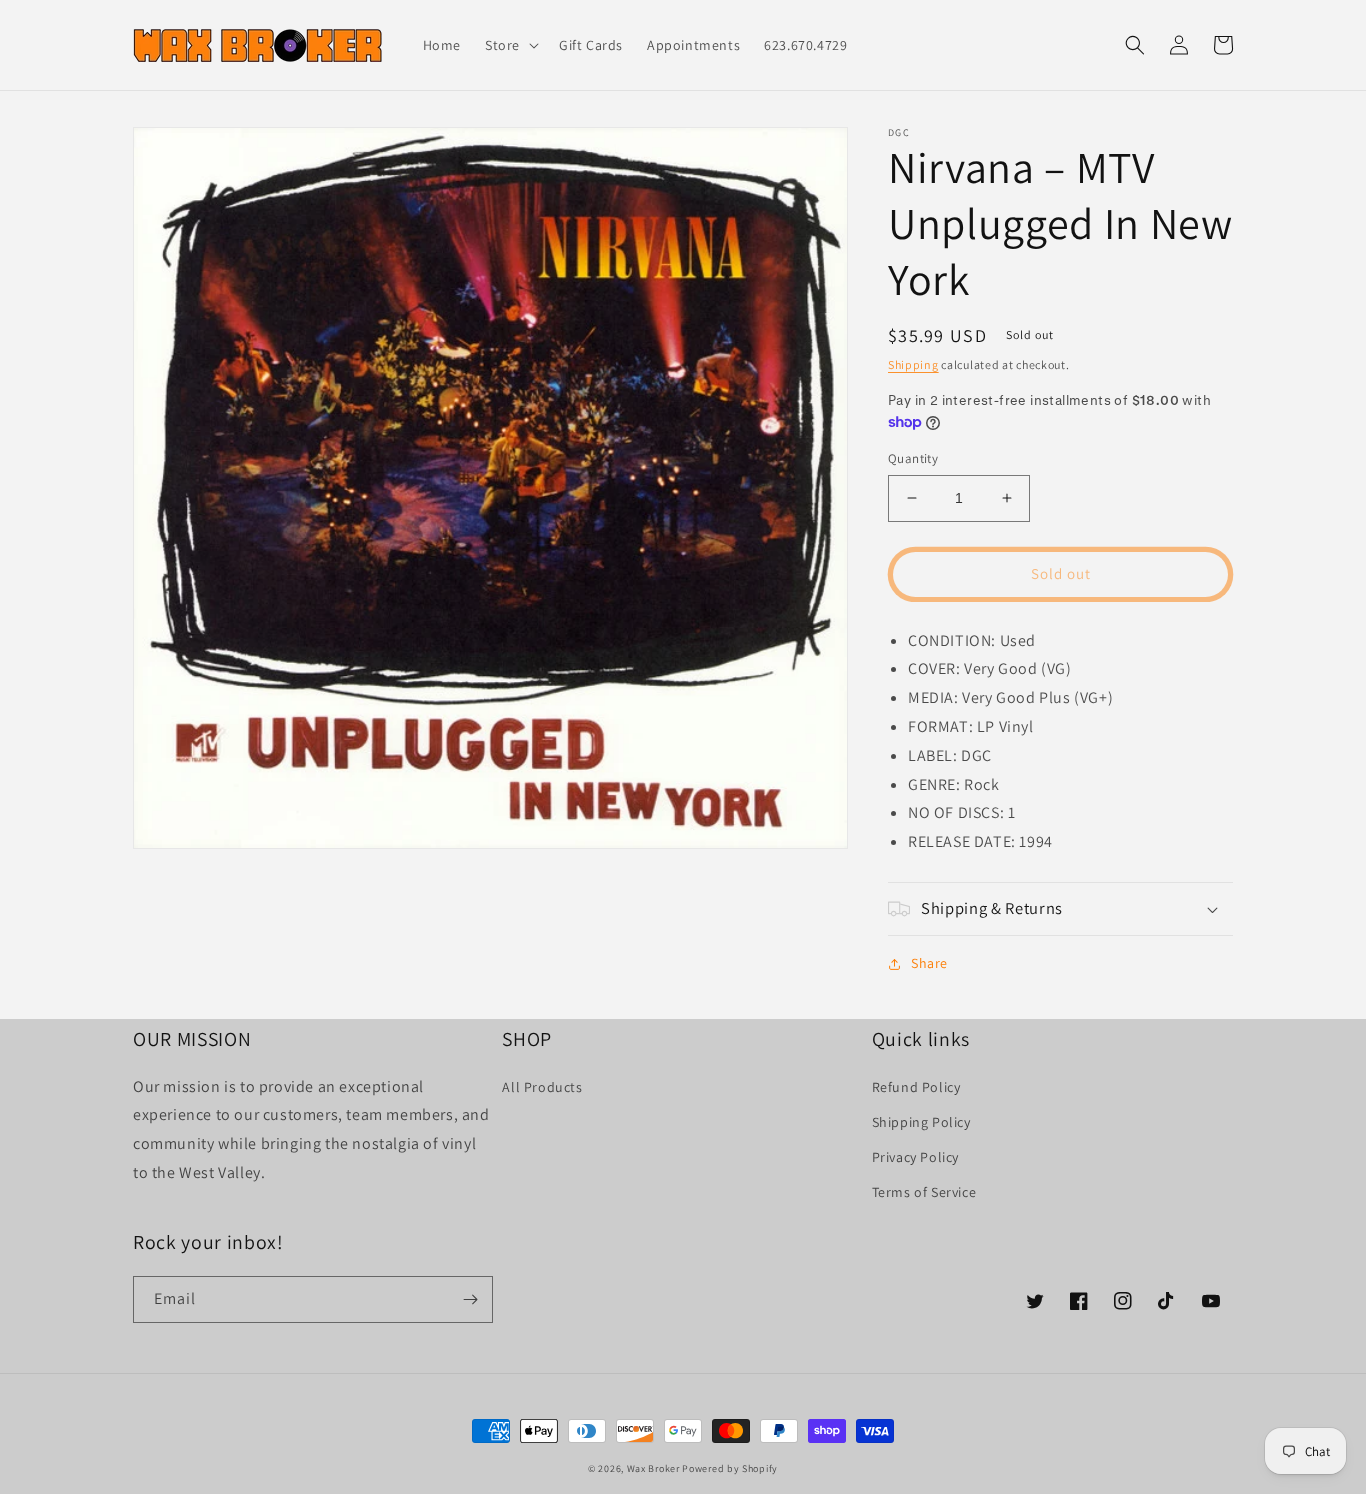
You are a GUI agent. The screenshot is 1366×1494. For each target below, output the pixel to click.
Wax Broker (653, 1468)
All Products (542, 1087)
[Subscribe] (470, 1299)
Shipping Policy (921, 1122)
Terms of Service (924, 1192)
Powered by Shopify (730, 1468)
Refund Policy (916, 1087)
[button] (510, 45)
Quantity (913, 458)
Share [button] (929, 963)
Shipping (913, 364)
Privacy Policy (915, 1157)
